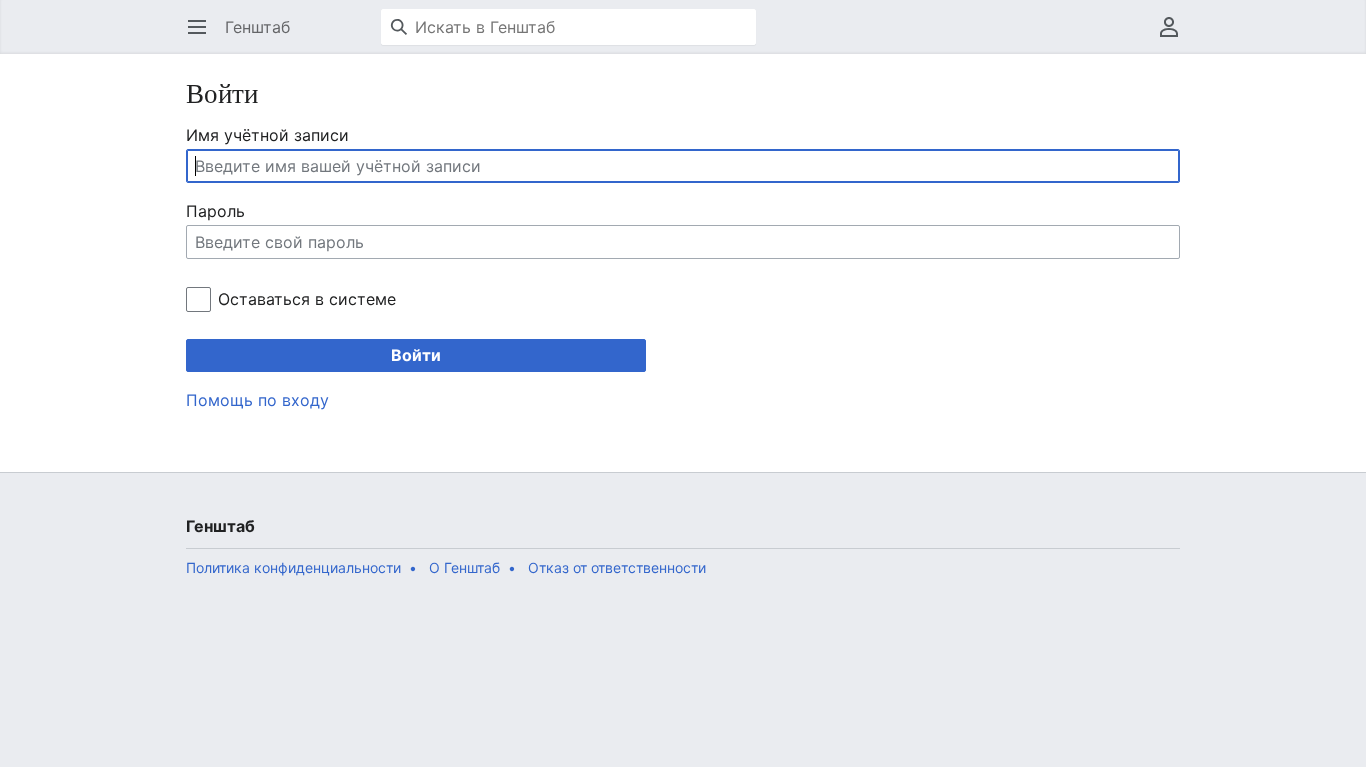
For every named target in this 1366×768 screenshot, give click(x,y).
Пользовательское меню (1175, 37)
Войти (416, 355)
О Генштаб (464, 567)
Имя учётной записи (267, 135)
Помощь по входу (257, 400)
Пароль (215, 211)
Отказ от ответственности (617, 567)
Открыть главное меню (203, 37)
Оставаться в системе (306, 299)
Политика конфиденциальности (293, 567)
